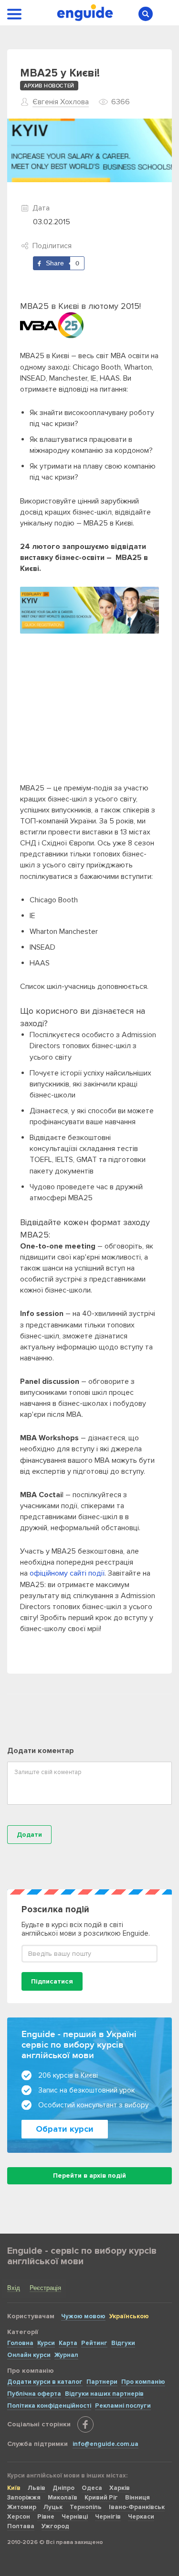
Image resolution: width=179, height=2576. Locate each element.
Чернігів (108, 2517)
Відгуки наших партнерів (104, 2394)
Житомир (22, 2507)
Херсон (19, 2517)
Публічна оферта (34, 2394)
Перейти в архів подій (89, 2176)
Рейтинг (94, 2343)
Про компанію (143, 2382)
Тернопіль (86, 2507)
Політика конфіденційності (49, 2406)
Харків (120, 2488)
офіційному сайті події (67, 1573)
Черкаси (141, 2517)
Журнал (66, 2355)
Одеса (92, 2488)
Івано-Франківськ (137, 2507)
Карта (68, 2343)
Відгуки (123, 2343)
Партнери (102, 2382)
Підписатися (52, 1981)
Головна (20, 2343)
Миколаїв (63, 2498)
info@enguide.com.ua (105, 2444)
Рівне (46, 2517)
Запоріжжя (24, 2498)
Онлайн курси (29, 2355)
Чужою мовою (83, 2316)
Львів (37, 2488)
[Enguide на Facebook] (85, 2424)
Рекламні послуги (123, 2406)
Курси (46, 2343)
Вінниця (137, 2498)
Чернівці (75, 2517)
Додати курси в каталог (45, 2382)
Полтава (21, 2526)
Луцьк (53, 2507)
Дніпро (63, 2488)
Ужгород (55, 2526)
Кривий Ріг (101, 2498)
